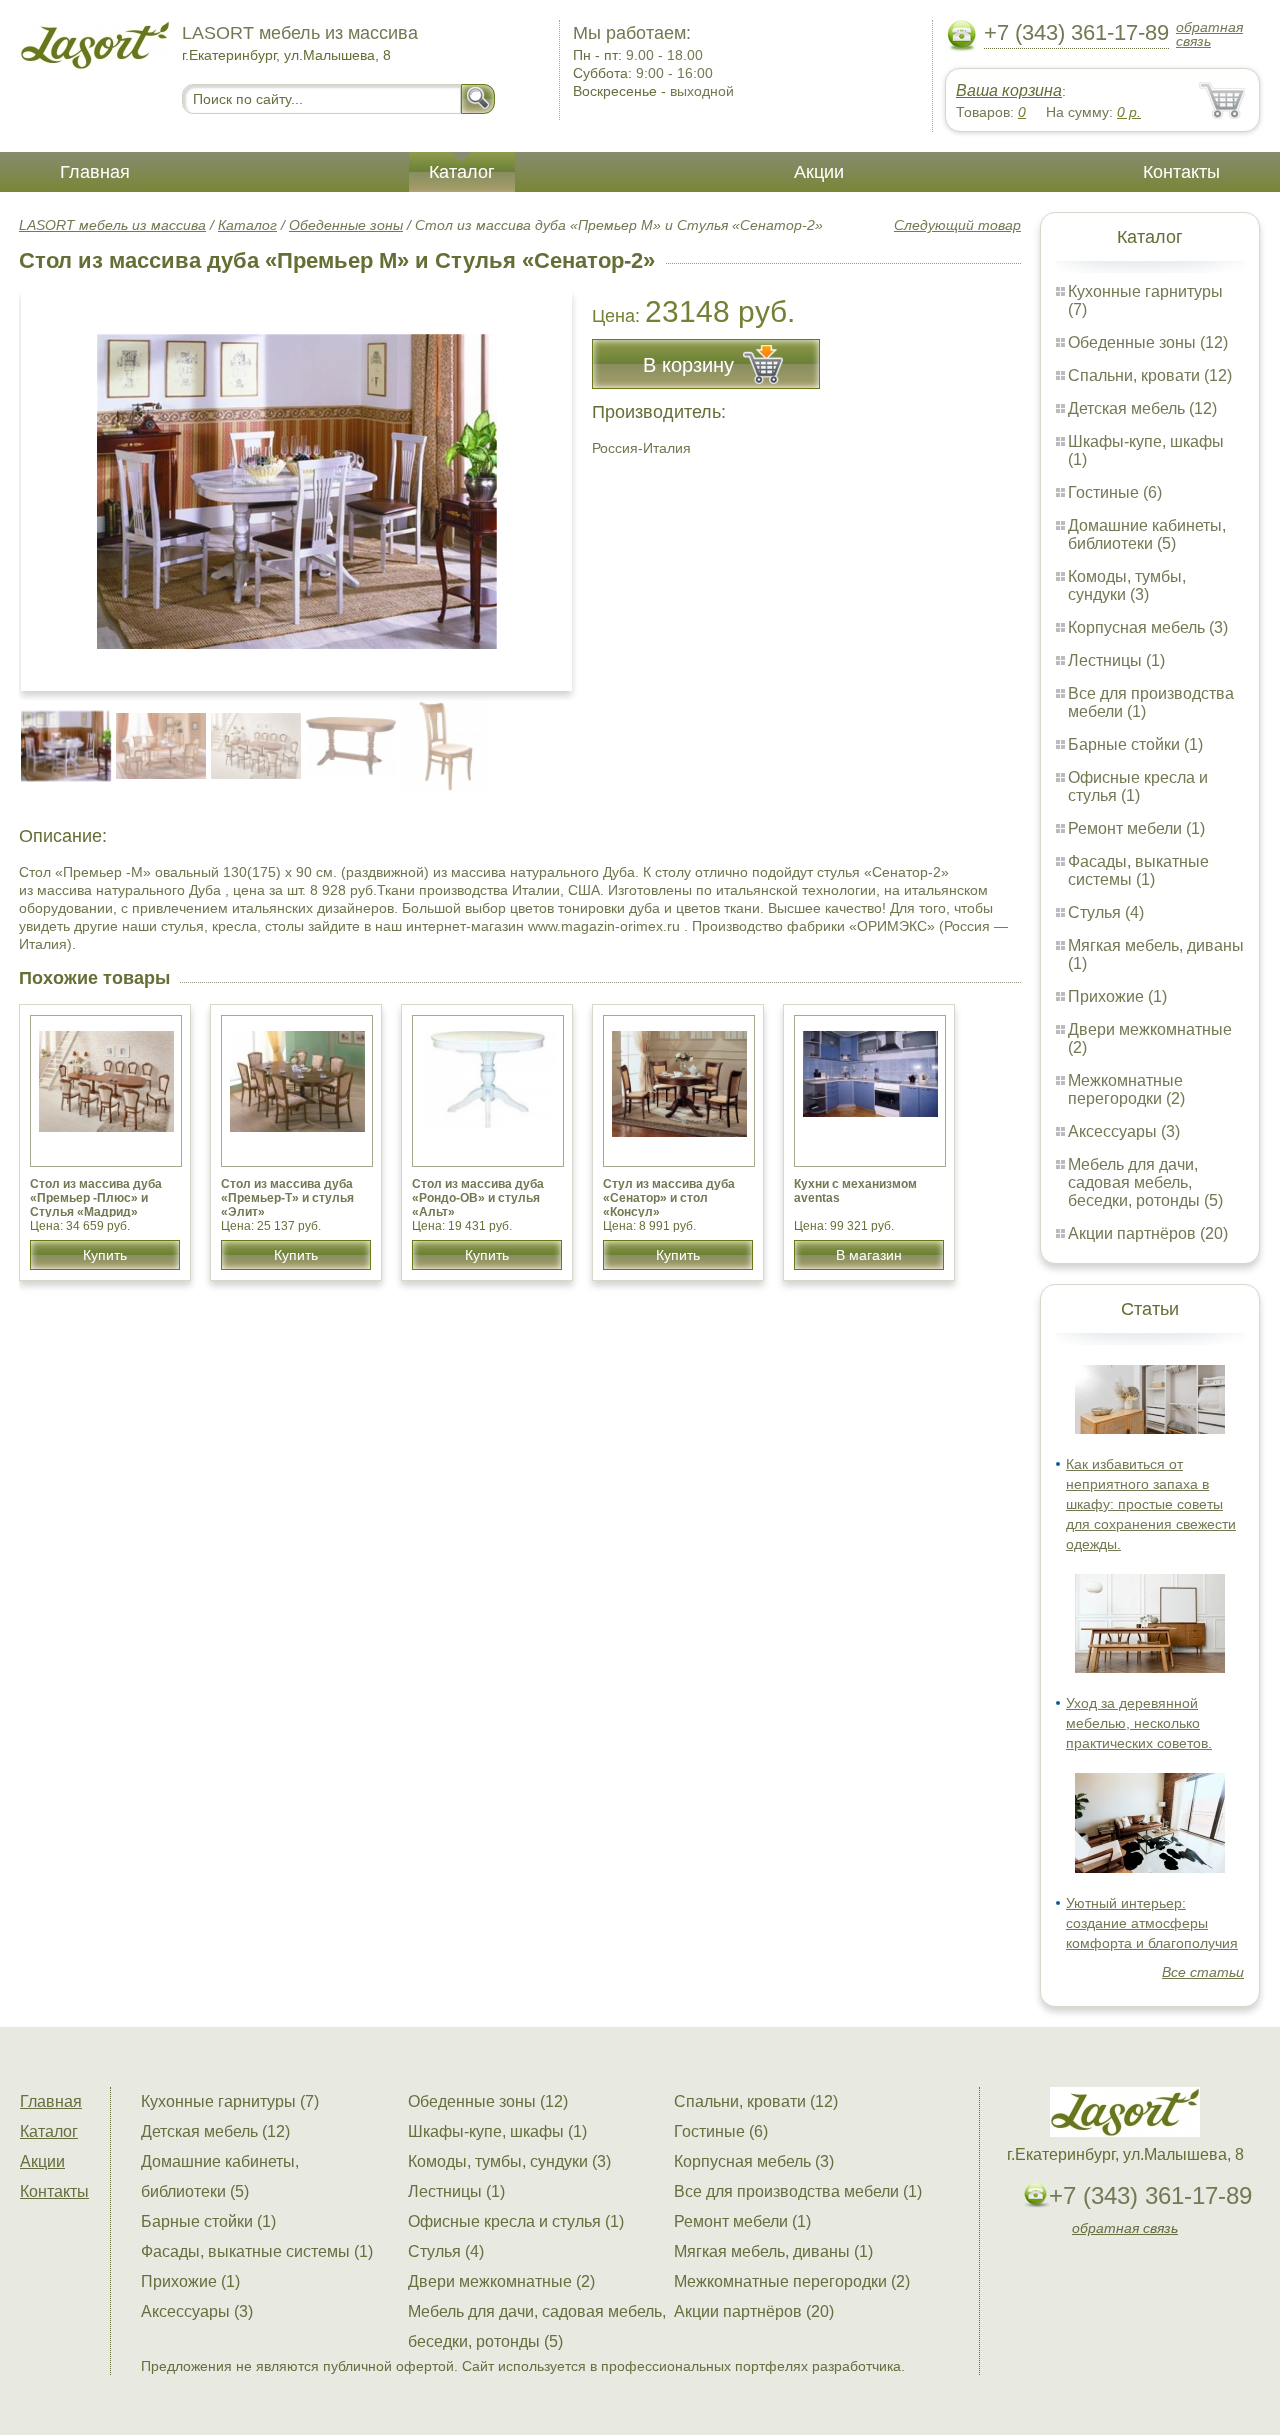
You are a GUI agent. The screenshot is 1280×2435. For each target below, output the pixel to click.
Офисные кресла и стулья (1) (1138, 786)
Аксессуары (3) (1124, 1131)
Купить (105, 1255)
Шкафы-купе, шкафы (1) (497, 2131)
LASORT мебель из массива (112, 225)
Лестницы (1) (1116, 660)
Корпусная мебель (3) (1148, 627)
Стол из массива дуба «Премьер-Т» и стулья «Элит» (287, 1198)
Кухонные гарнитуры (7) (230, 2101)
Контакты (1181, 172)
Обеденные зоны (346, 225)
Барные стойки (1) (1135, 744)
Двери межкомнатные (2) (501, 2281)
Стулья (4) (1106, 912)
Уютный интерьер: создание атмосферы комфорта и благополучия (1152, 1923)
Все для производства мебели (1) (798, 2191)
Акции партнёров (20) (1148, 1233)
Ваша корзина (1009, 90)
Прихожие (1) (1117, 996)
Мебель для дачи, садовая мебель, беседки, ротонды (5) (1145, 1182)
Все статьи (1203, 1972)
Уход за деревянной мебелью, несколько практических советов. (1139, 1723)
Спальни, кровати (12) (1150, 375)
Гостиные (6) (1115, 492)
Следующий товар (957, 225)
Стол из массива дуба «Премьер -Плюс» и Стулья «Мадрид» (96, 1198)
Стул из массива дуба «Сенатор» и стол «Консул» (669, 1198)
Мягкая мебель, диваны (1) (773, 2251)
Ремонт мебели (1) (1136, 828)
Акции (819, 172)
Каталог (462, 172)
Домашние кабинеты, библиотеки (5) (1147, 534)
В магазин (869, 1255)
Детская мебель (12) (1142, 408)
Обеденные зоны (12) (1148, 342)
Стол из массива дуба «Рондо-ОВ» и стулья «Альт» (478, 1198)
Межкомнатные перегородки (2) (1126, 1089)
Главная (95, 172)
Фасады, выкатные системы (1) (1138, 870)
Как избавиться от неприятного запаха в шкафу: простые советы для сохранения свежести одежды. (1151, 1504)
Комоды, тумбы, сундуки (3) (1127, 585)
